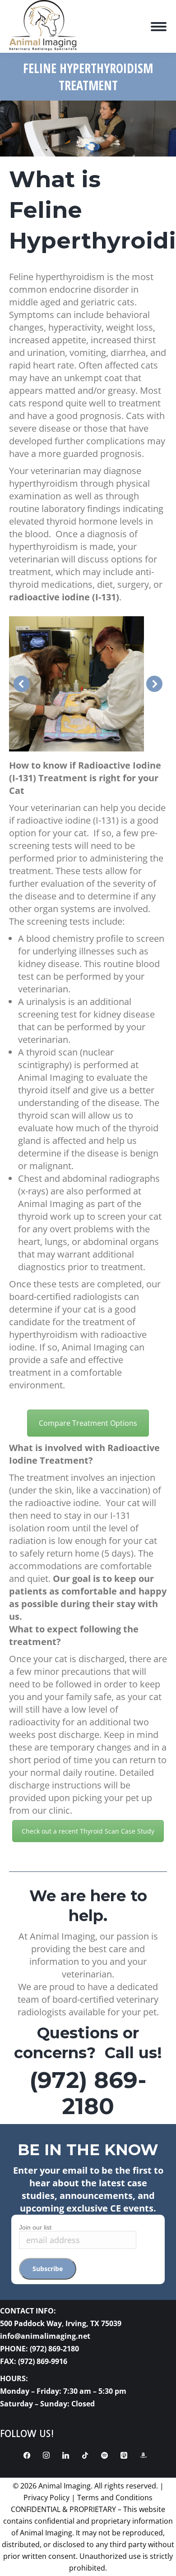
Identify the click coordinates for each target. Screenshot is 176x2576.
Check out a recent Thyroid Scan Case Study (88, 1831)
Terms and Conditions (115, 2498)
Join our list (35, 2227)
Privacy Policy (46, 2498)
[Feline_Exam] (76, 684)
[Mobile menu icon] (159, 27)
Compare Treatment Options (88, 1423)
